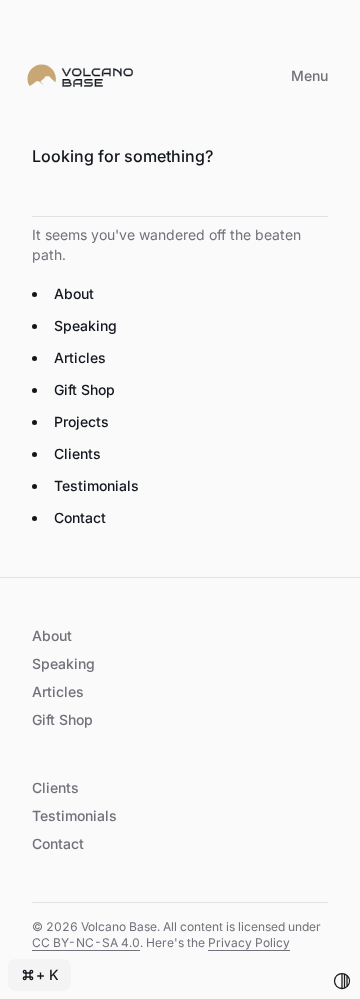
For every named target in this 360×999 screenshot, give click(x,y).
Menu (309, 75)
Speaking (85, 325)
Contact (80, 517)
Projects (81, 421)
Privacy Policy (249, 942)
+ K (47, 974)
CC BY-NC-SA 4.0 (86, 942)
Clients (77, 453)
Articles (80, 357)
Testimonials (96, 485)
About (74, 293)
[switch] (342, 981)
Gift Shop (84, 389)
